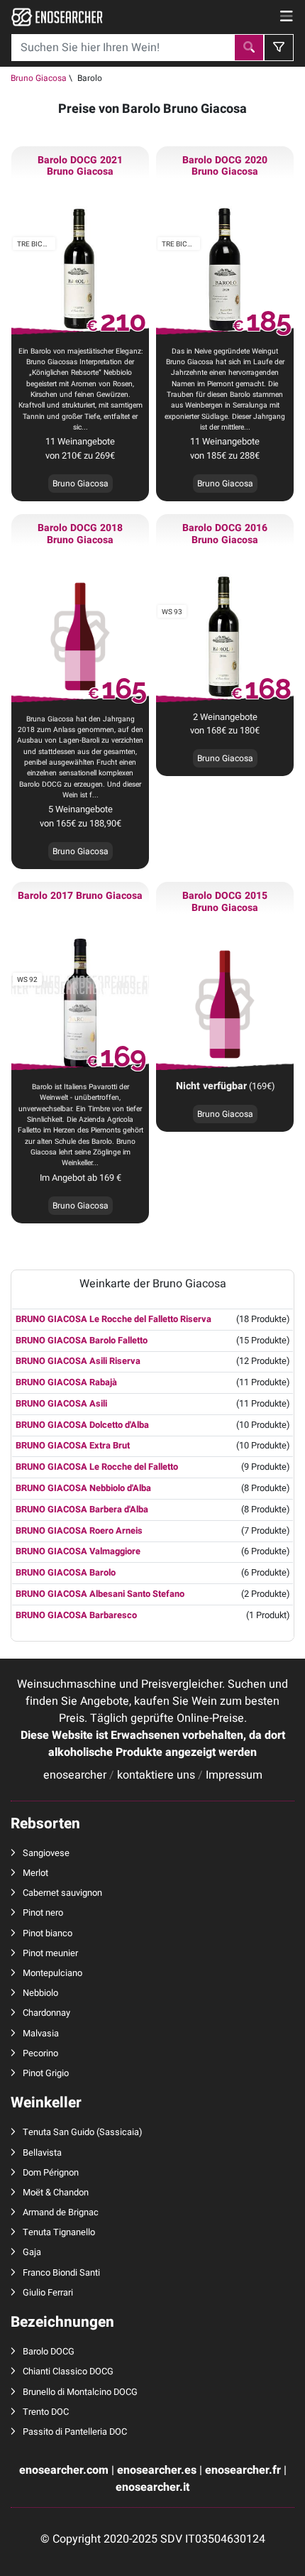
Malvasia (41, 2034)
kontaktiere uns (156, 1775)
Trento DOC (46, 2412)
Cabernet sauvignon (62, 1893)
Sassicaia (119, 2132)
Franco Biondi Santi (61, 2273)
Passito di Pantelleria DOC (75, 2432)
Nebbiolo (40, 1993)
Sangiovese (46, 1853)
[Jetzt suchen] (249, 48)
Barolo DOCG (49, 2352)
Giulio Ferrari (48, 2293)
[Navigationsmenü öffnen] (287, 17)
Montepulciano (52, 1973)
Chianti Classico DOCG (68, 2372)
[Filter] (279, 48)
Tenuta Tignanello (59, 2232)
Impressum (234, 1775)
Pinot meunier (50, 1953)
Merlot (35, 1873)
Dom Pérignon (51, 2173)
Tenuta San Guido (59, 2132)
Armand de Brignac (61, 2212)
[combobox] (123, 48)
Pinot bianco (48, 1933)
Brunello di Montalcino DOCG (80, 2392)
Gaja (32, 2252)
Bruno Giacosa (39, 78)
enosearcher (75, 1775)
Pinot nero (43, 1913)
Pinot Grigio (46, 2073)
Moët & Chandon (56, 2193)
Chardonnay (46, 2013)
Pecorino (40, 2053)
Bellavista (42, 2153)
